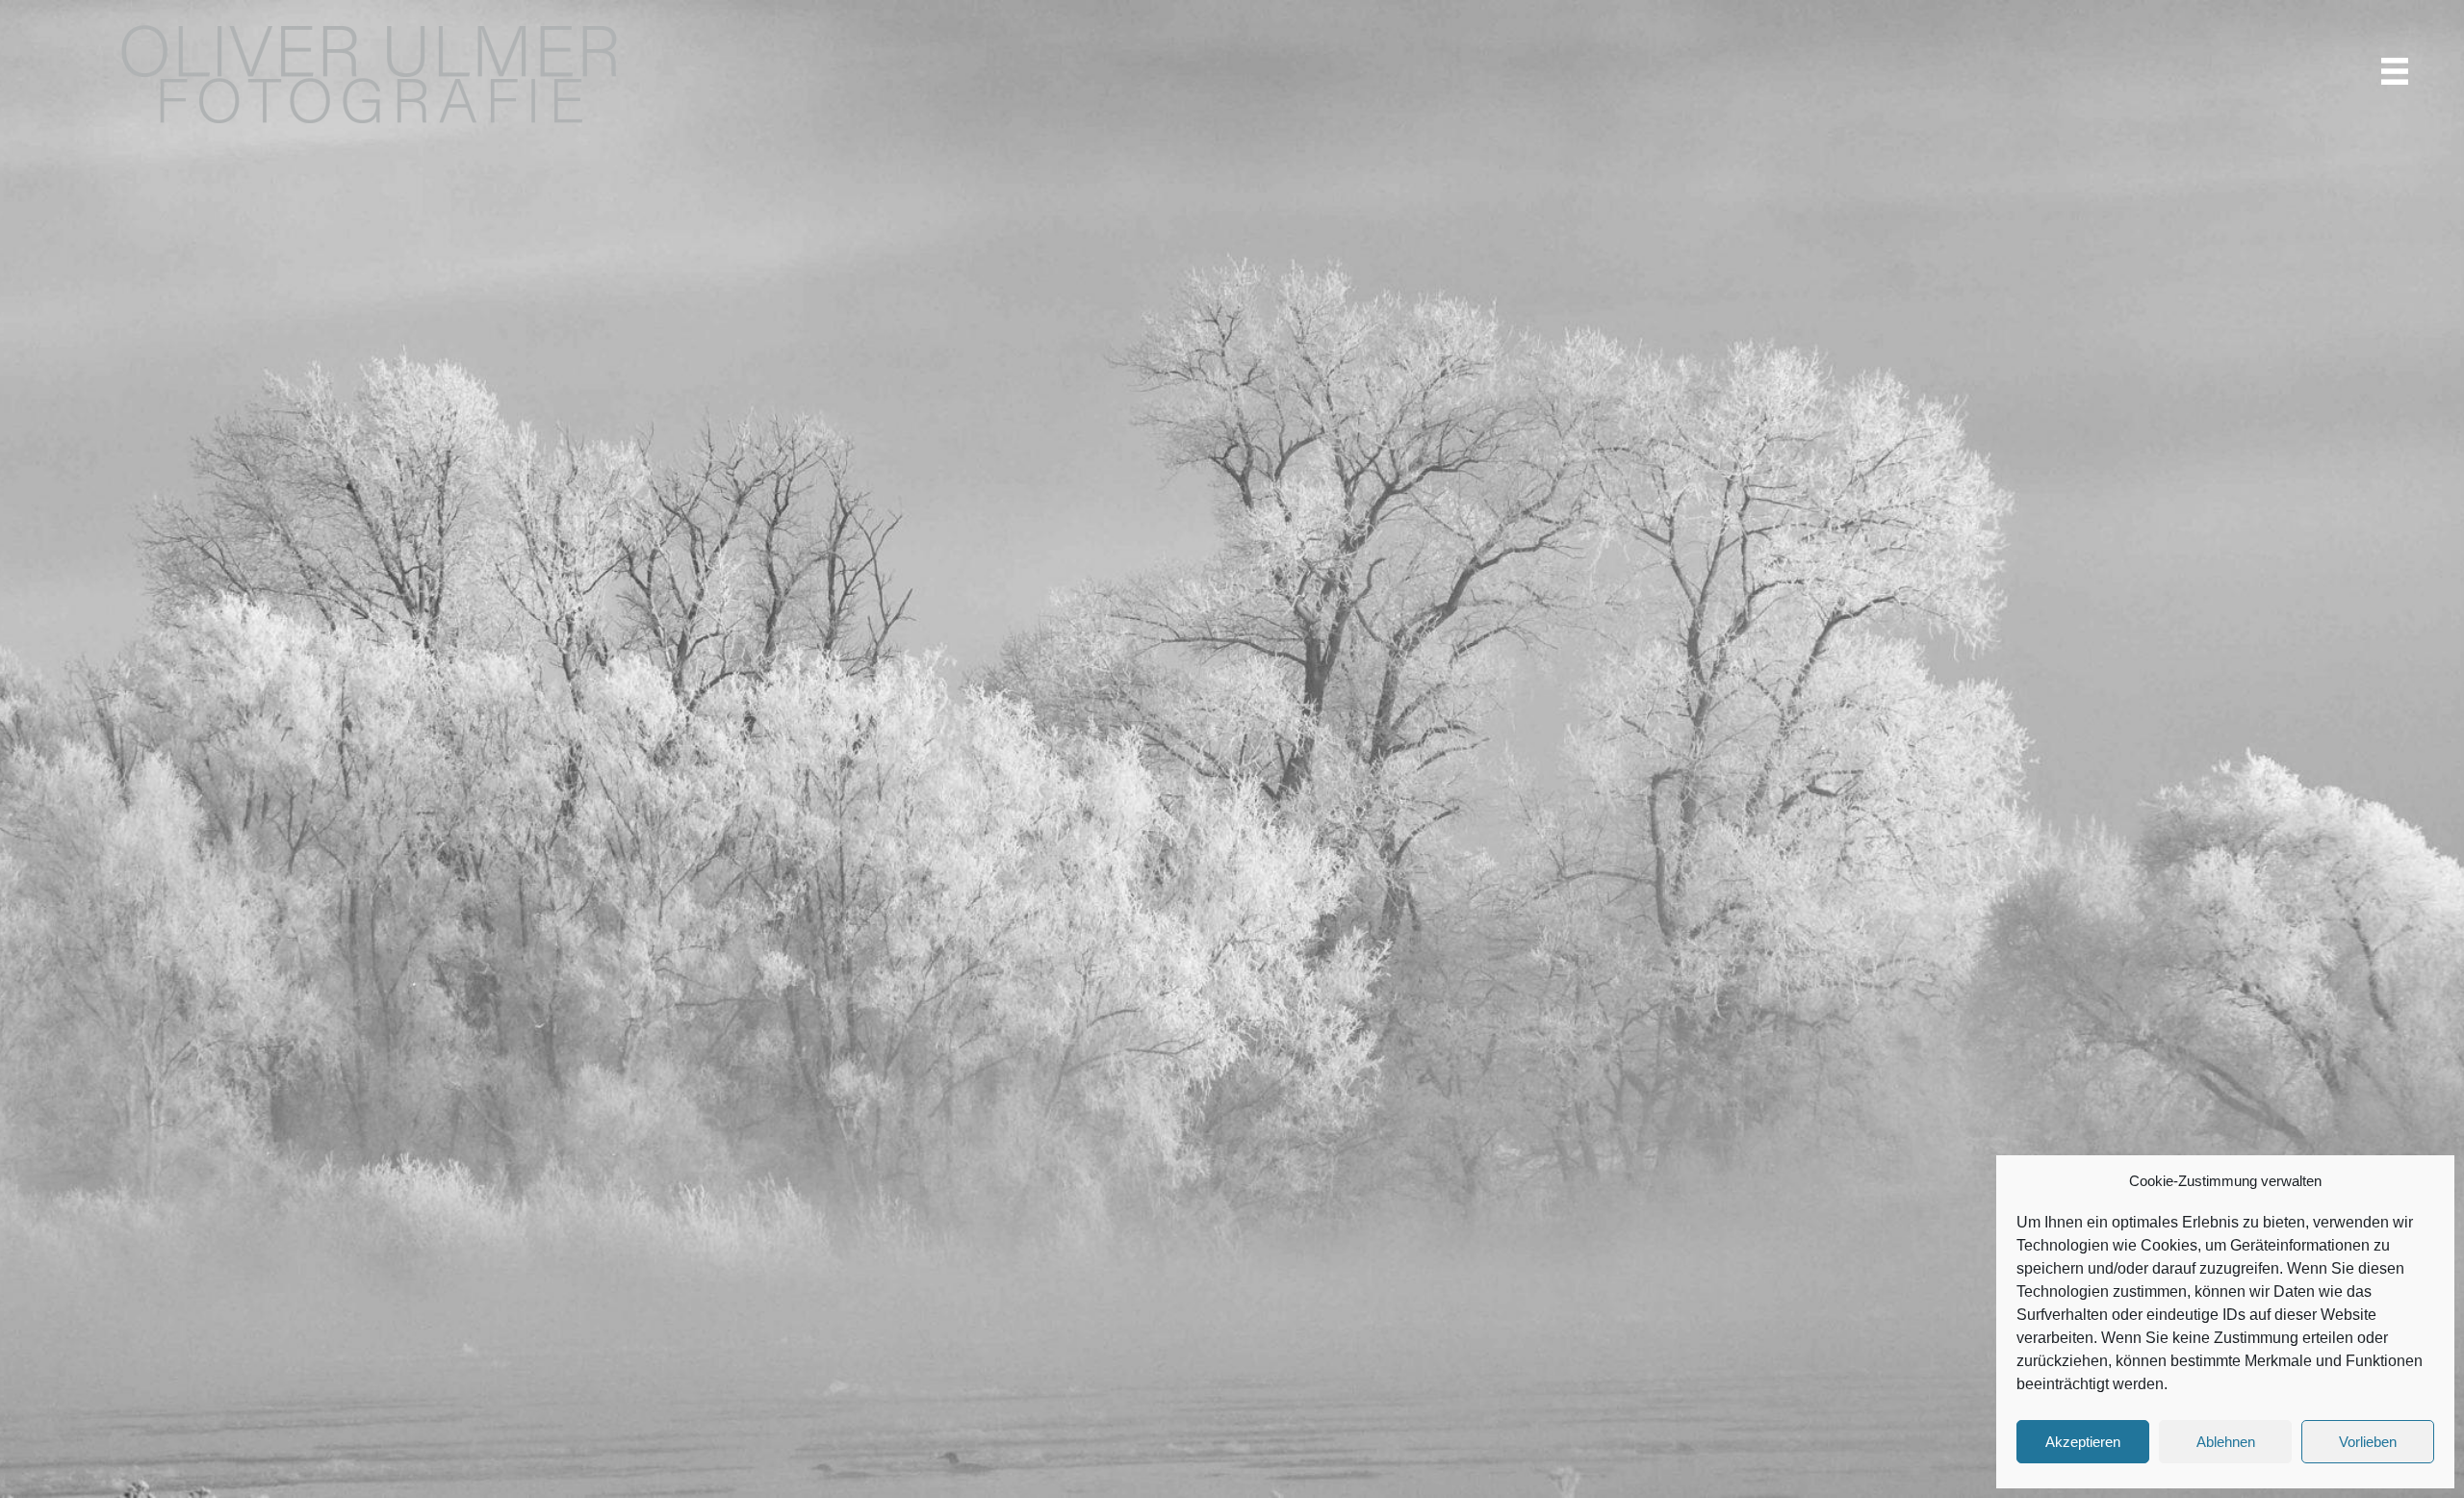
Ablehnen (2226, 1442)
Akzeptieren (2083, 1442)
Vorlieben (2368, 1442)
